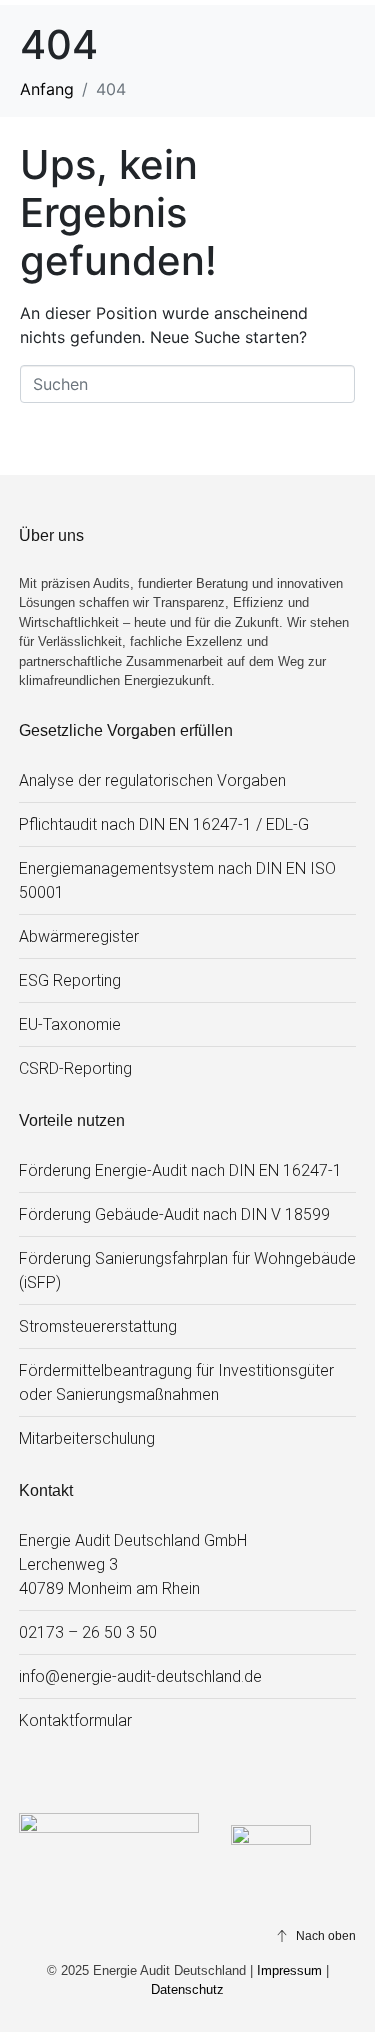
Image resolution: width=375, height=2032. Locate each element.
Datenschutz (187, 1989)
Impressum (289, 1970)
